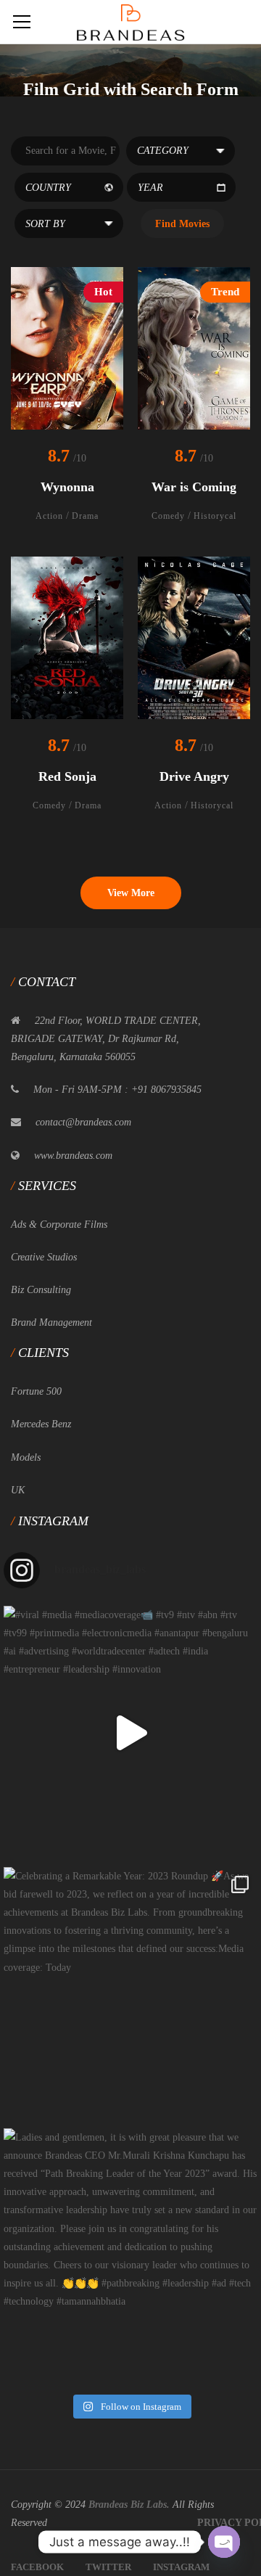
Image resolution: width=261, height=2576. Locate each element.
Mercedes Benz (41, 1424)
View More (131, 893)
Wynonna (67, 487)
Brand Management (51, 1322)
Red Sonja (67, 776)
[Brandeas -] (130, 21)
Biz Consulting (41, 1290)
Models (26, 1457)
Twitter (108, 2567)
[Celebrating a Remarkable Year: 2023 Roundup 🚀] (130, 1994)
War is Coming (194, 487)
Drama (85, 516)
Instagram (181, 2567)
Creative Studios (44, 1257)
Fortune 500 (36, 1391)
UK (18, 1490)
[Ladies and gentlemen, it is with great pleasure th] (130, 2255)
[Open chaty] (224, 2542)
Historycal (215, 516)
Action (49, 516)
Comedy (168, 516)
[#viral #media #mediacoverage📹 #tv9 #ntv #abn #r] (130, 1733)
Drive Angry (194, 776)
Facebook (37, 2567)
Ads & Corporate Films (59, 1225)
